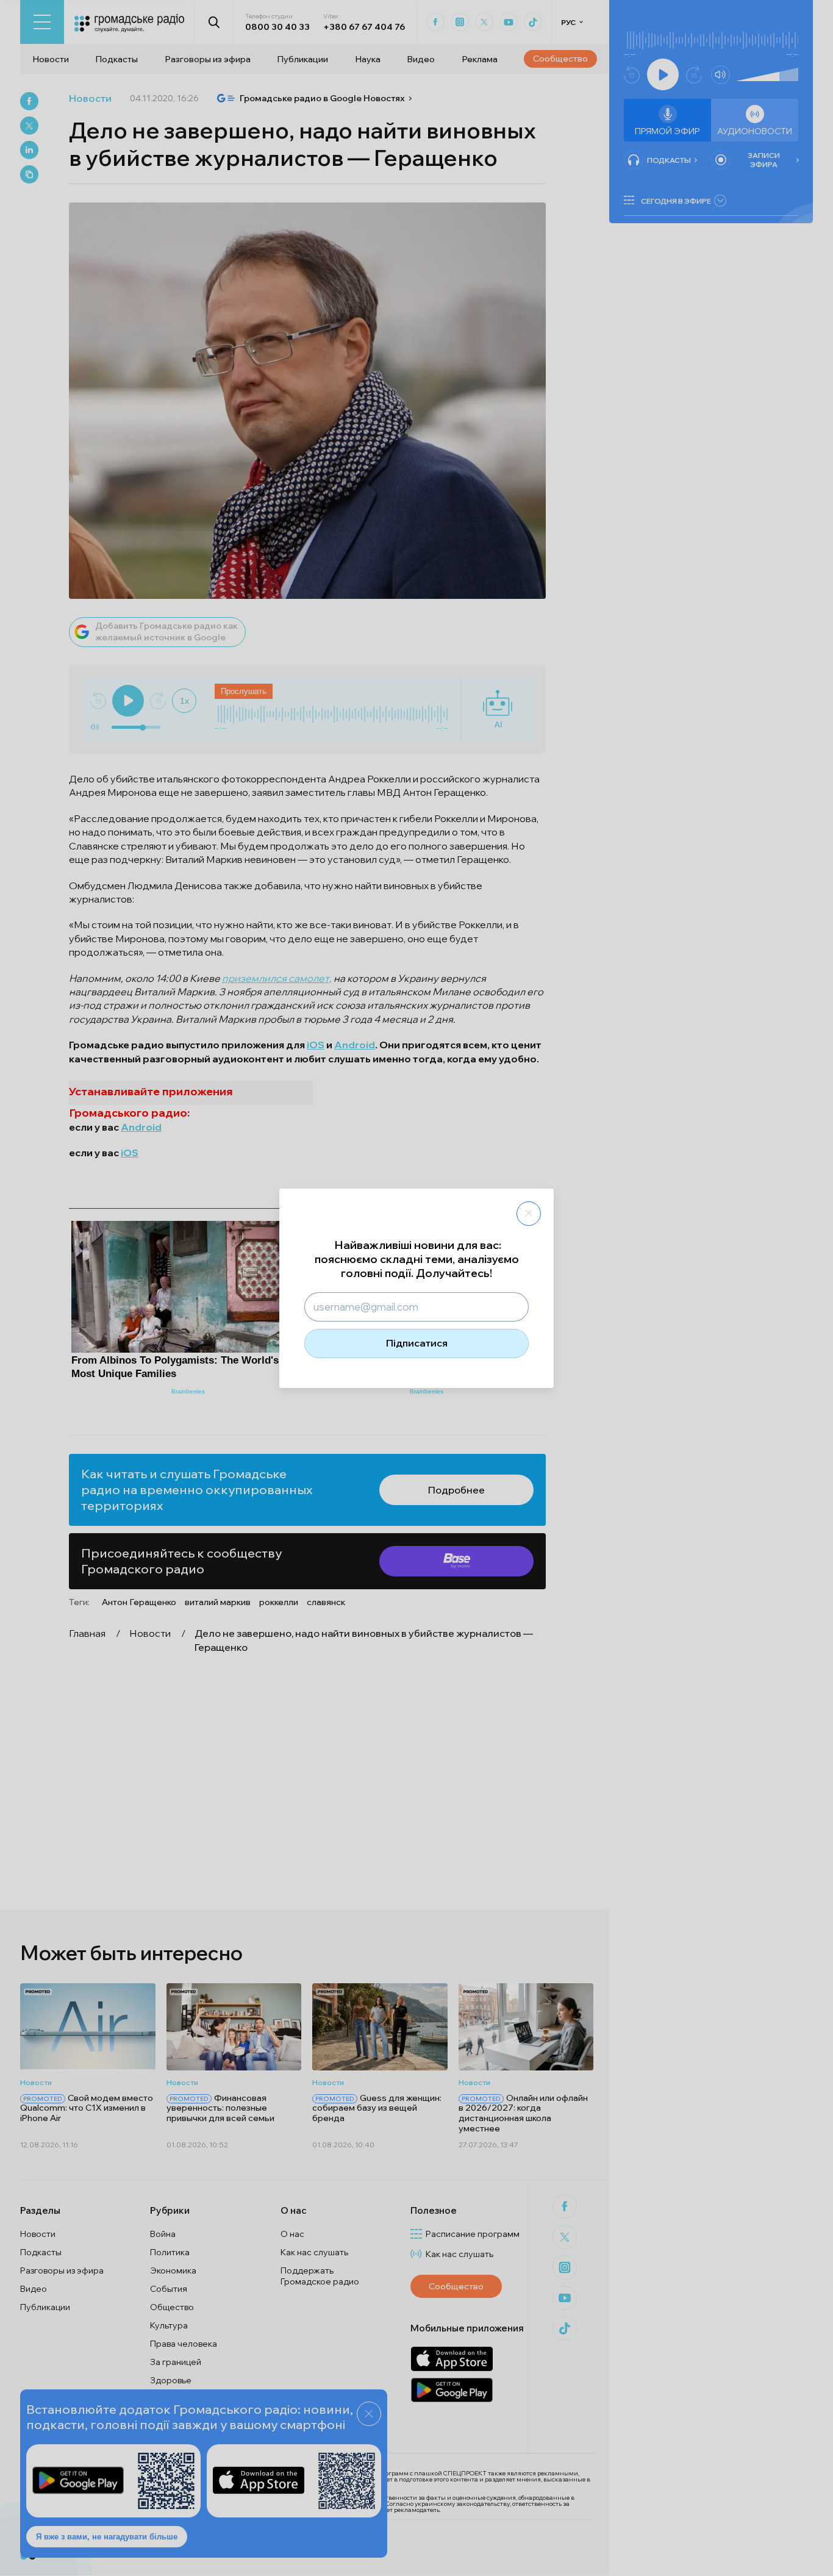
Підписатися (417, 1343)
